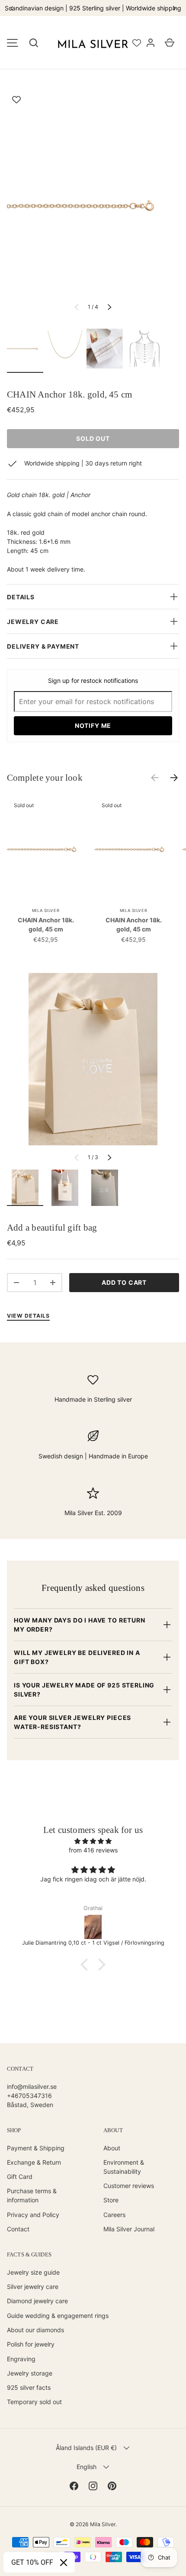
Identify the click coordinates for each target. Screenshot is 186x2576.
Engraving (21, 2359)
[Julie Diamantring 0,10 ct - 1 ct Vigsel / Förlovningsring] (93, 1927)
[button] (34, 43)
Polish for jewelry (31, 2344)
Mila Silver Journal (129, 2229)
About (112, 2148)
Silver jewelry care (33, 2287)
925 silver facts (29, 2387)
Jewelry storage (30, 2373)
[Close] (64, 2563)
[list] (93, 206)
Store (111, 2200)
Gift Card (20, 2177)
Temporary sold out (34, 2402)
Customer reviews (129, 2186)
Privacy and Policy (33, 2215)
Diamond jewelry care (37, 2301)
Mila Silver (103, 2524)
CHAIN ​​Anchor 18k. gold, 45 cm (46, 924)
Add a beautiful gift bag (52, 1228)
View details (28, 1316)
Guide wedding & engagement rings (58, 2316)
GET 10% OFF (32, 2562)
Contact (18, 2229)
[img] (93, 1841)
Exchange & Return (34, 2162)
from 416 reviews (93, 1850)
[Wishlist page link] (137, 43)
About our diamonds (35, 2330)
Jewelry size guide (33, 2272)
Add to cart (124, 1282)
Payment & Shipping (36, 2148)
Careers (114, 2215)
